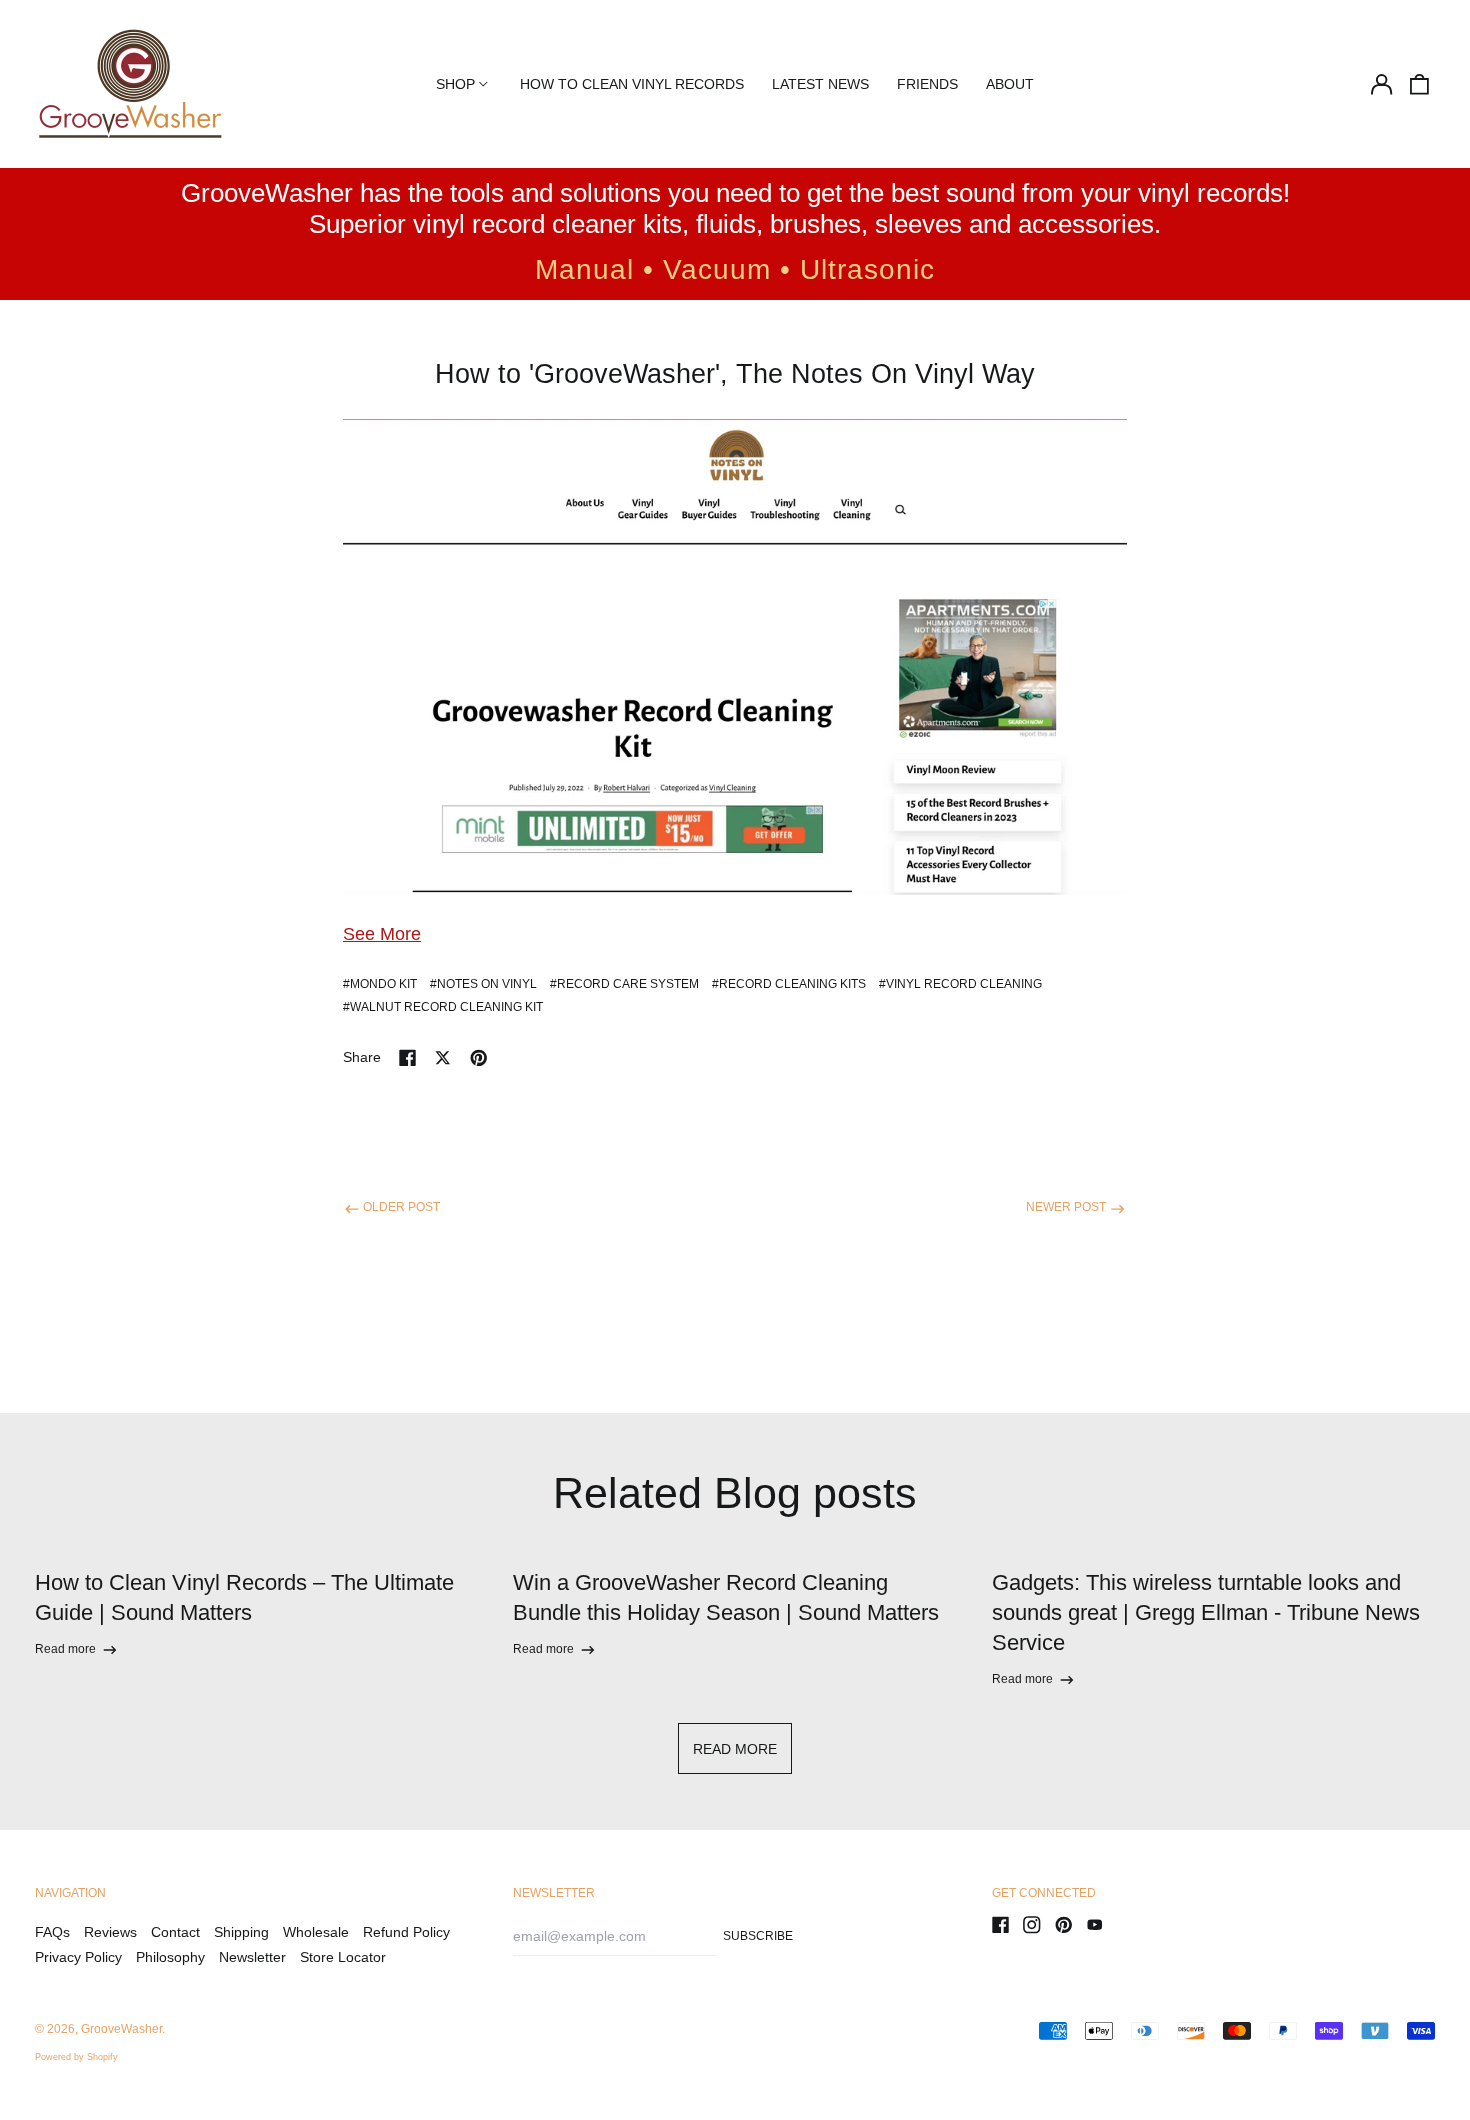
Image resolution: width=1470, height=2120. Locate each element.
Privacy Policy (78, 1957)
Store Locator (343, 1957)
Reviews (110, 1932)
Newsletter (252, 1957)
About (1010, 84)
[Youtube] (1095, 1925)
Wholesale (316, 1932)
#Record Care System (624, 984)
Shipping (241, 1932)
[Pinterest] (1064, 1925)
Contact (175, 1932)
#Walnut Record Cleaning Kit (443, 1007)
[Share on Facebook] (408, 1058)
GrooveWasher (121, 2029)
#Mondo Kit (380, 984)
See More (382, 934)
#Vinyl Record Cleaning (960, 984)
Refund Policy (406, 1932)
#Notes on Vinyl (483, 984)
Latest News (820, 84)
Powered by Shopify (76, 2057)
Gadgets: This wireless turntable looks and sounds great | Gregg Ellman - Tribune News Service (1206, 1612)
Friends (927, 84)
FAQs (52, 1932)
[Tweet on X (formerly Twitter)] (443, 1058)
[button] (1420, 84)
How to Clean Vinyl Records (632, 84)
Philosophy (170, 1957)
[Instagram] (1032, 1925)
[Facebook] (1001, 1925)
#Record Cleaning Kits (789, 984)
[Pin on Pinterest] (479, 1058)
